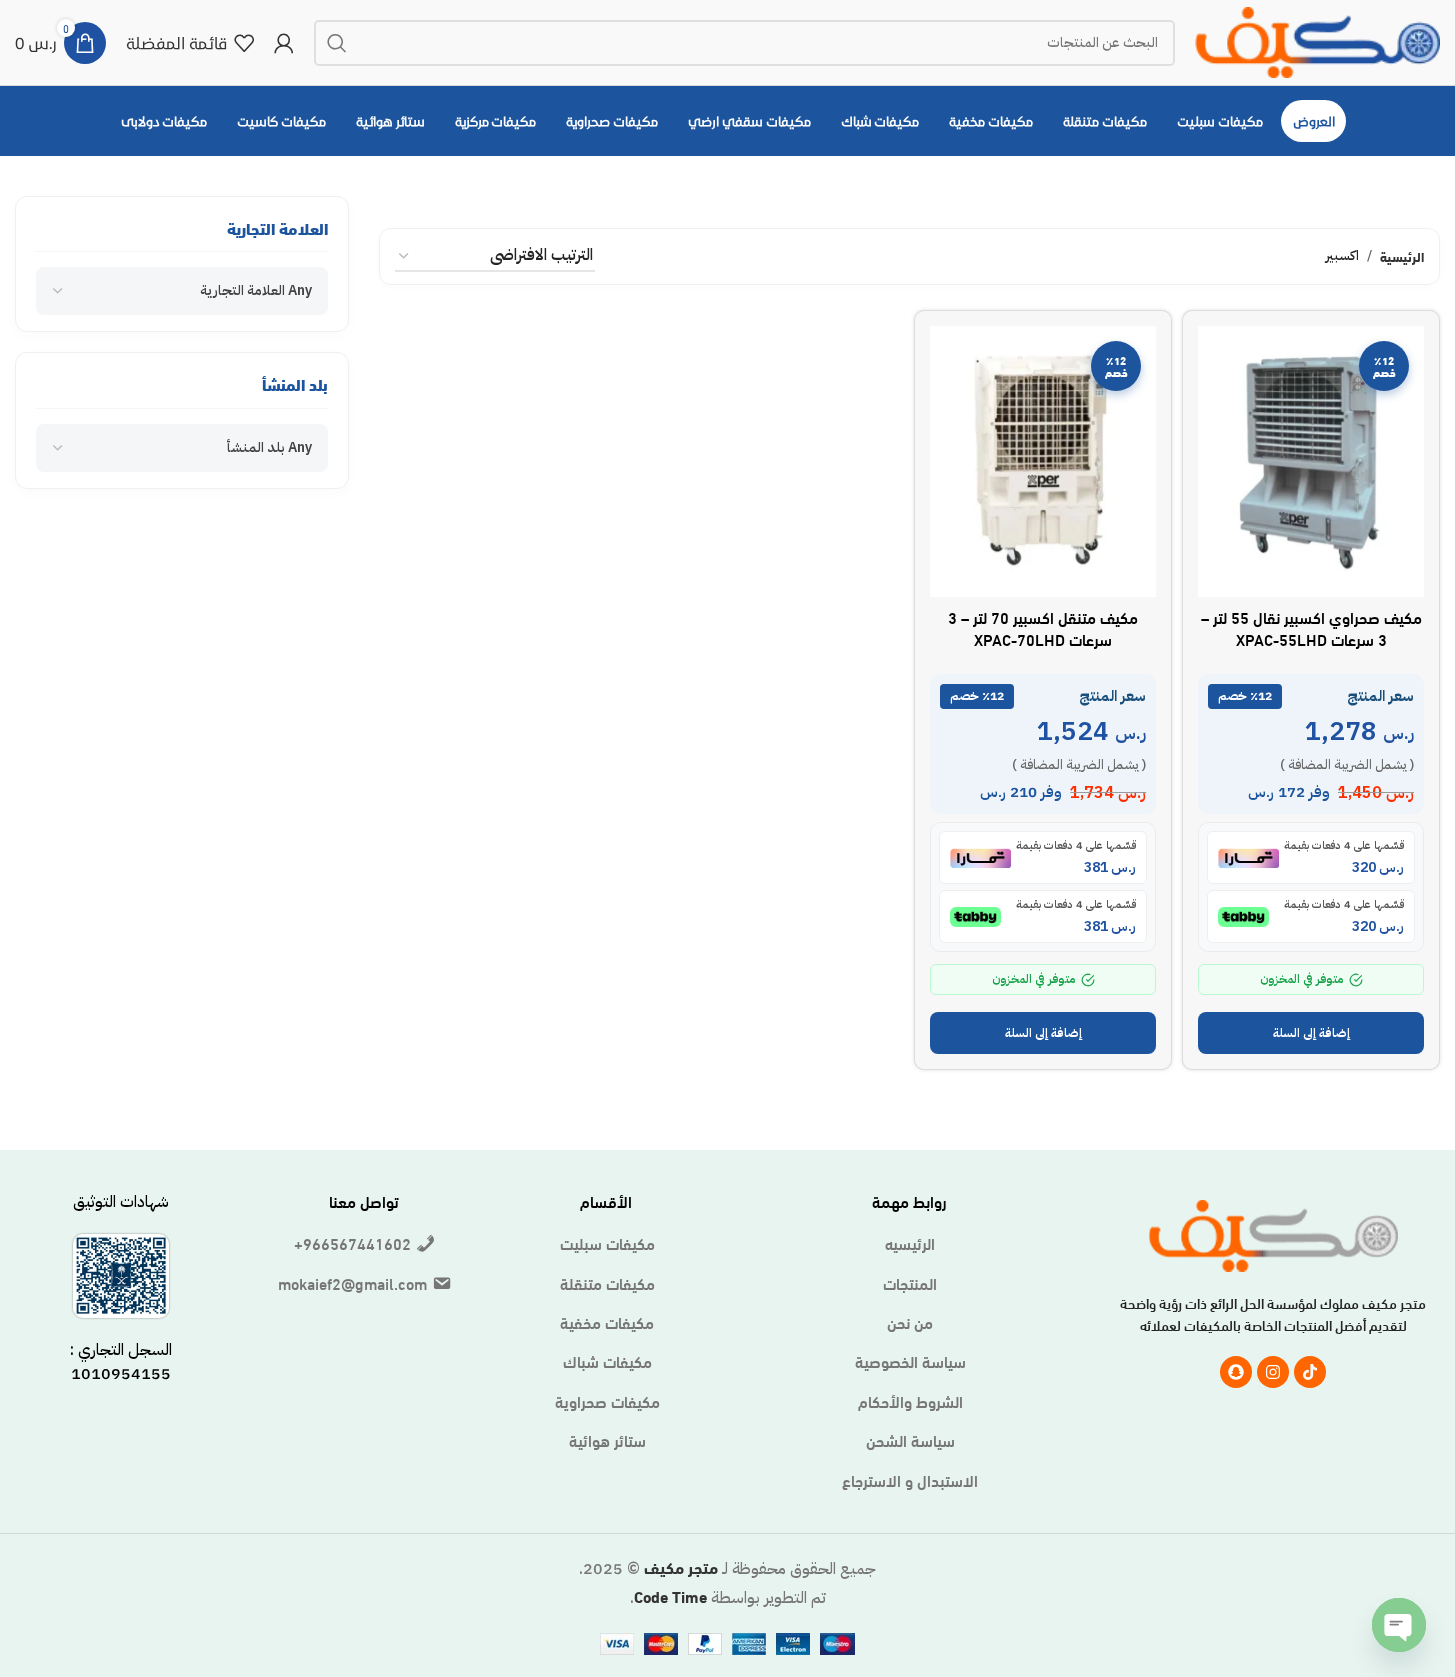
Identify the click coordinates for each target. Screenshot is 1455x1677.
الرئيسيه (910, 1243)
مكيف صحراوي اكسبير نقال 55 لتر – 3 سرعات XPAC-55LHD (1311, 627)
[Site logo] (1317, 38)
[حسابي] (284, 43)
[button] (1311, 1033)
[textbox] (256, 291)
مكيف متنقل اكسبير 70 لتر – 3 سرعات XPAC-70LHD (1043, 627)
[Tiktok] (1310, 1372)
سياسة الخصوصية (910, 1361)
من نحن (910, 1322)
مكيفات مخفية (607, 1322)
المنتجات (910, 1283)
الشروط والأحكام (910, 1401)
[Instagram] (1273, 1372)
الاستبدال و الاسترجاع (910, 1480)
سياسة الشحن (910, 1440)
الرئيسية (1402, 256)
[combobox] (182, 291)
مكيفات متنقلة (607, 1283)
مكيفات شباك (607, 1361)
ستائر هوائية (607, 1440)
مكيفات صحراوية (607, 1401)
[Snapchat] (1236, 1372)
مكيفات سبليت (607, 1243)
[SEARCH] (337, 43)
